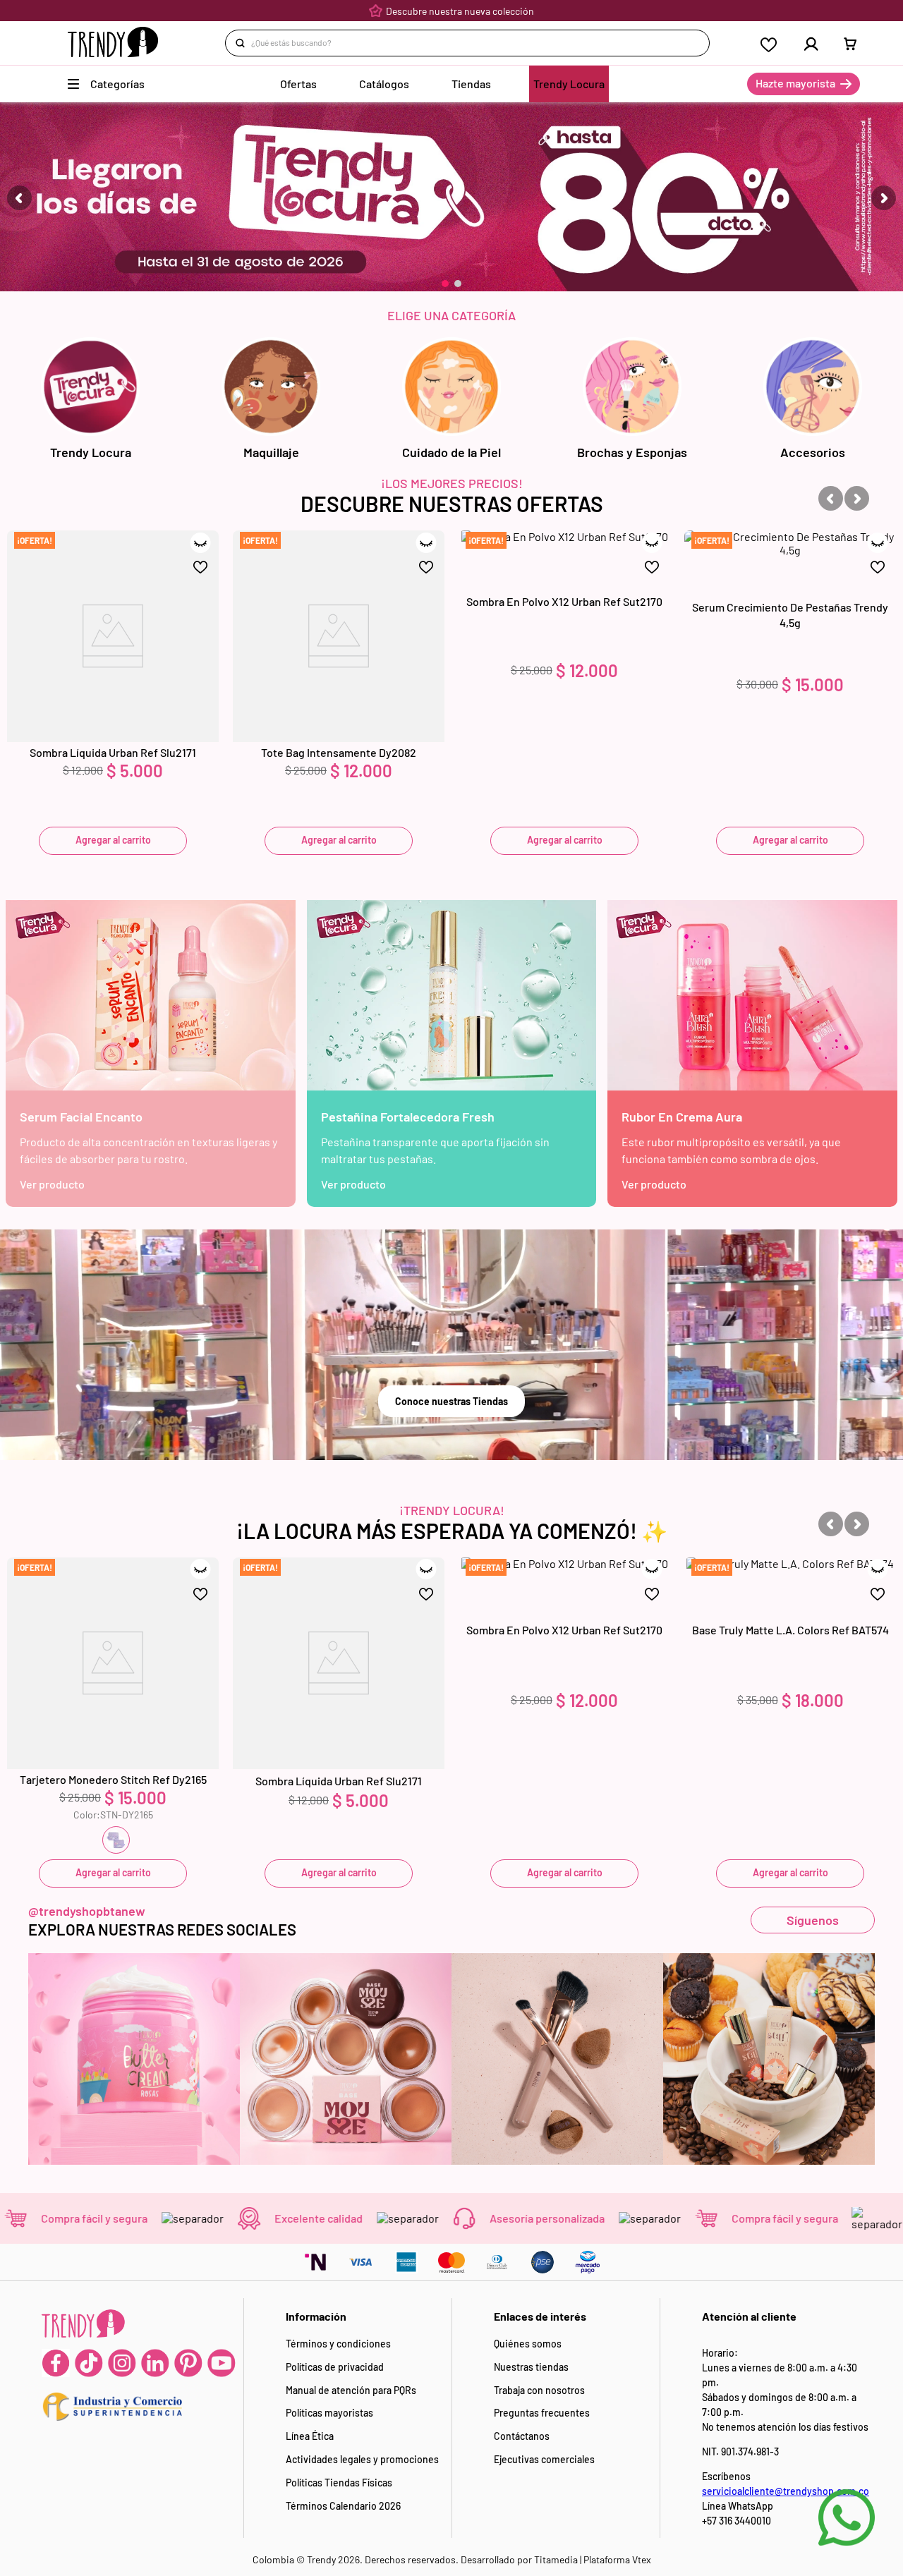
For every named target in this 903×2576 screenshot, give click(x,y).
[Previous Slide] (19, 198)
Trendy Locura (569, 84)
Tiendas (471, 84)
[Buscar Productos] (243, 43)
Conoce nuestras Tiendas (451, 1401)
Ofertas (298, 84)
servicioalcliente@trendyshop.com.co (786, 2491)
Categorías (117, 84)
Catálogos (384, 84)
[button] (445, 284)
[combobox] (467, 43)
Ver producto (52, 1184)
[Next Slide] (884, 198)
